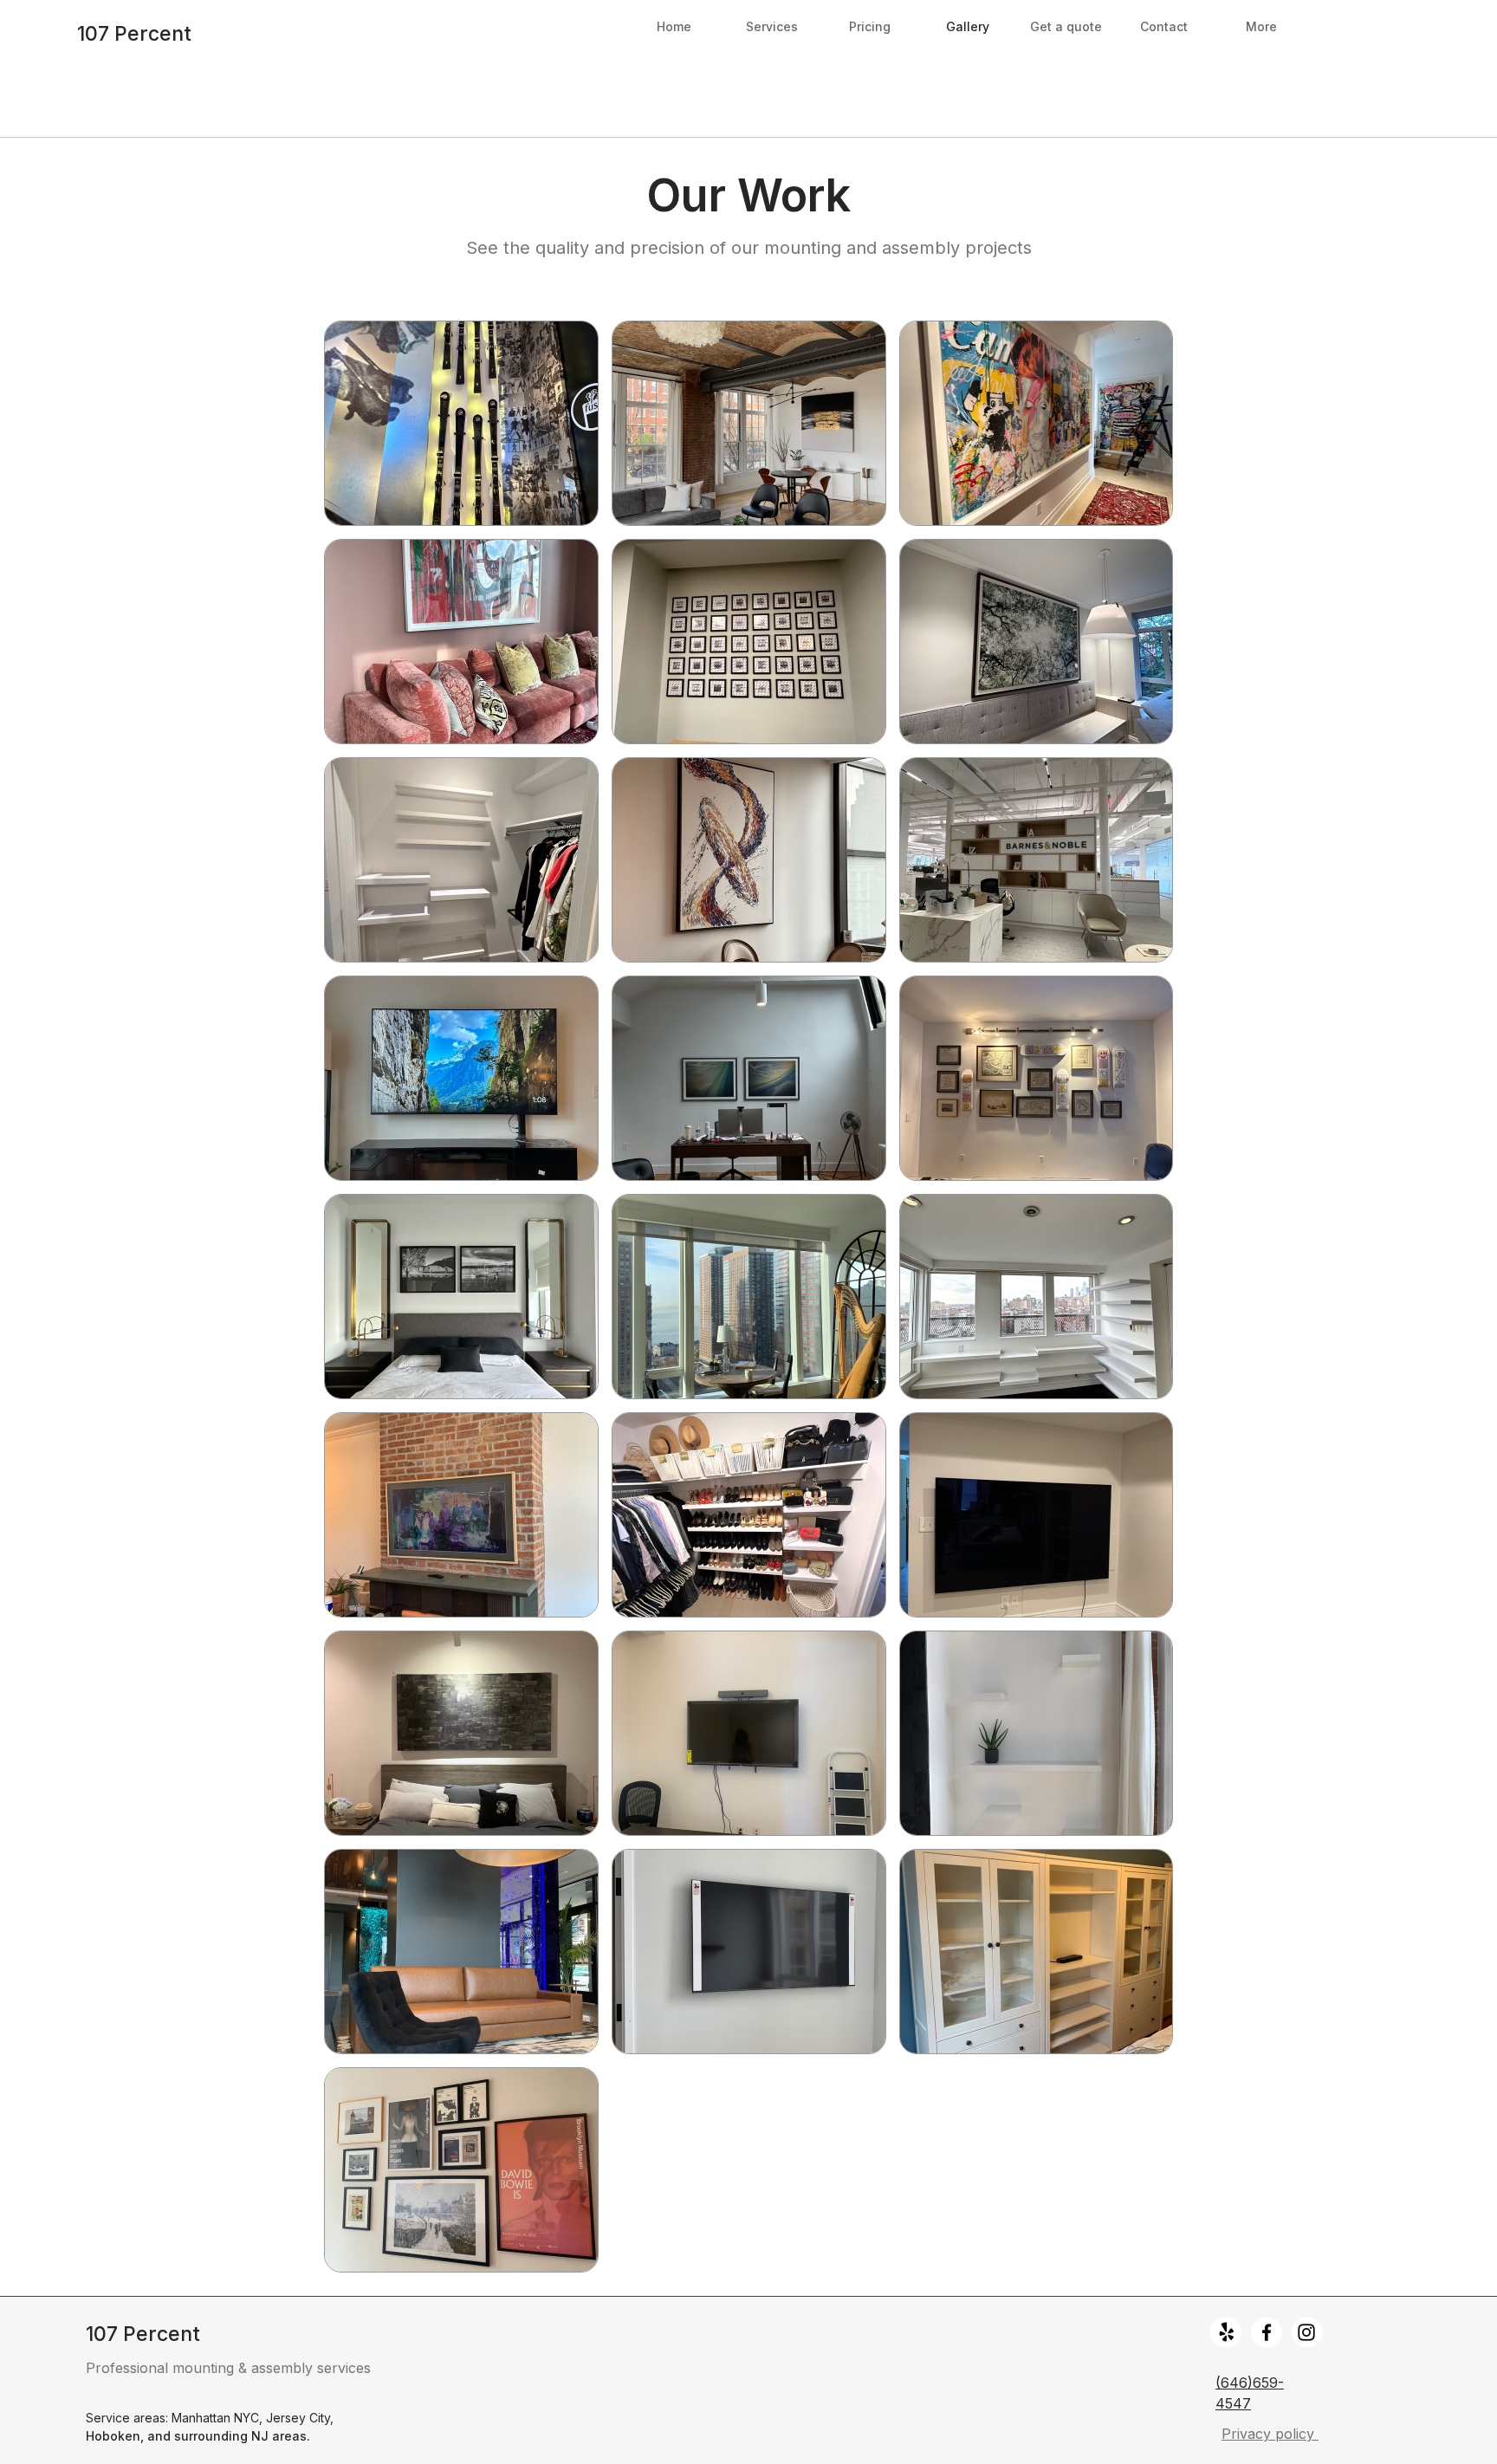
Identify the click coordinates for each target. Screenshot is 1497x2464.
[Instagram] (1306, 2332)
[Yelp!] (1227, 2332)
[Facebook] (1267, 2332)
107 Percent (134, 34)
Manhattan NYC (215, 2418)
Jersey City (298, 2418)
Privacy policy (1270, 2434)
